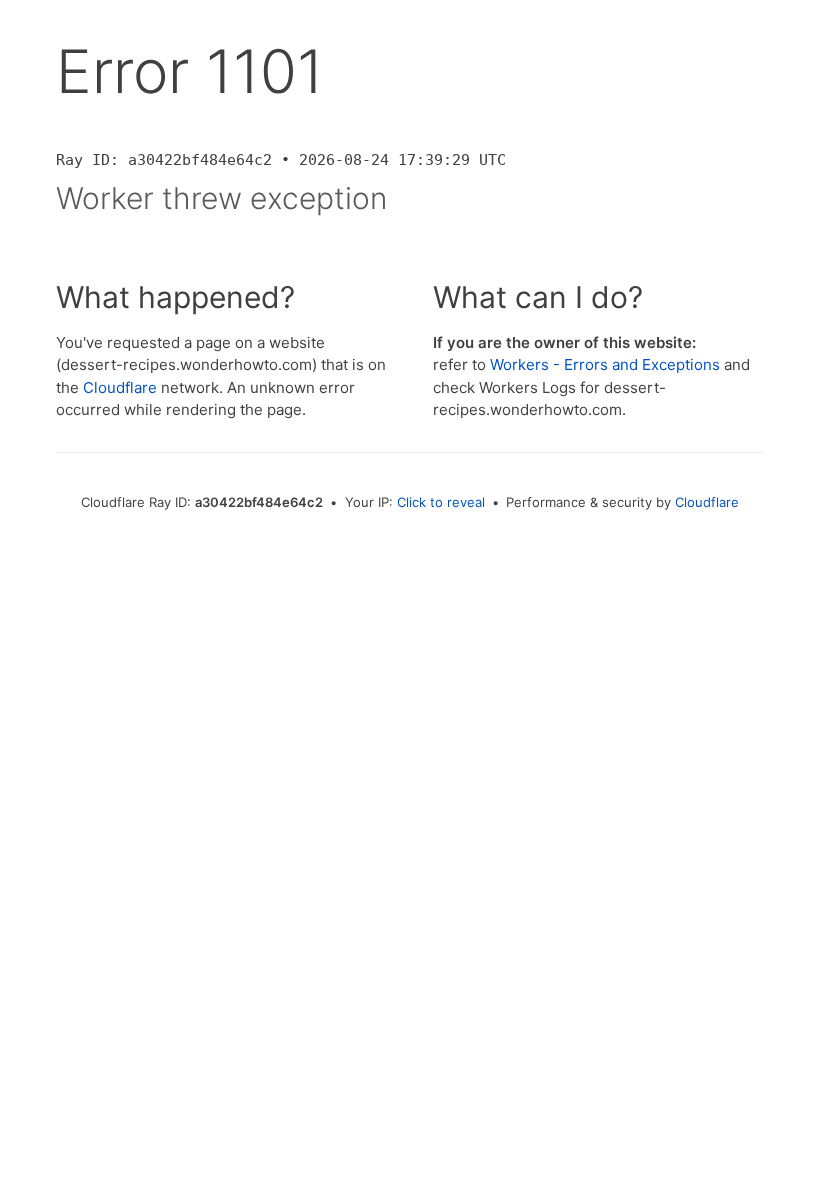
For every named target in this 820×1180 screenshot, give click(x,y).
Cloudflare (120, 387)
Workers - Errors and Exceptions (605, 364)
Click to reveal (441, 502)
